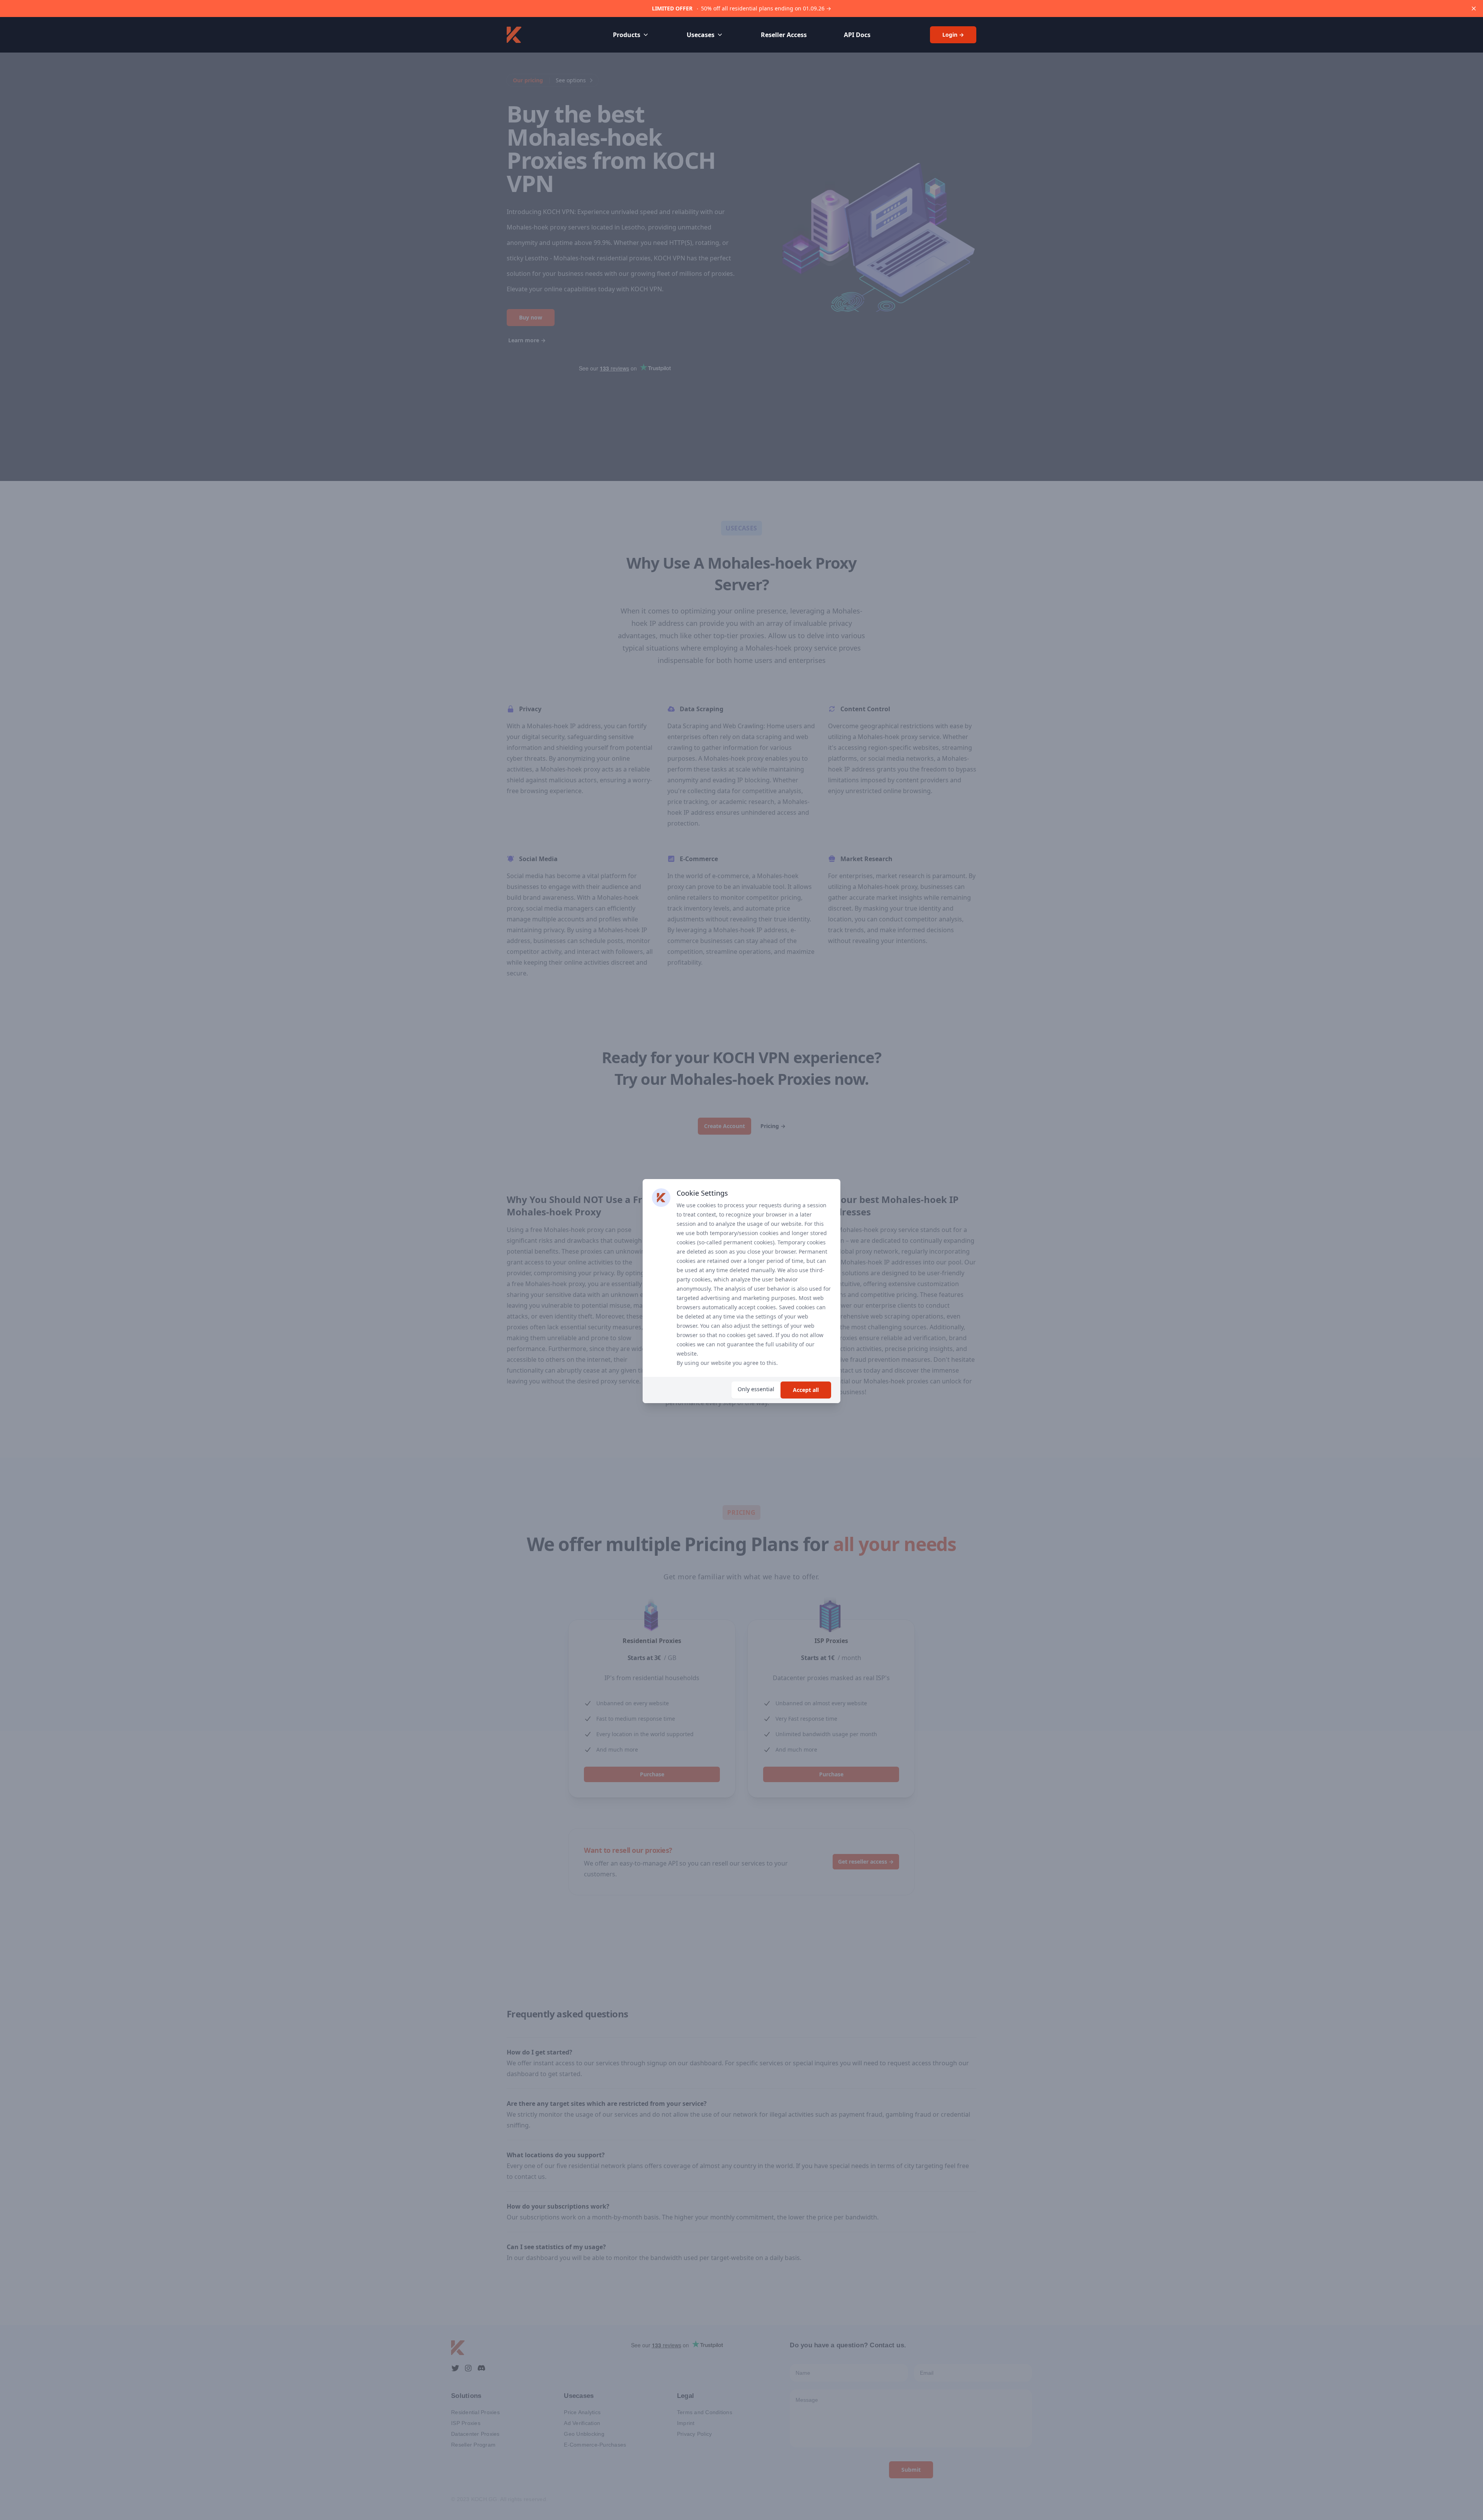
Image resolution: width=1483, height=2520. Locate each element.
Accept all (806, 1390)
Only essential (756, 1389)
